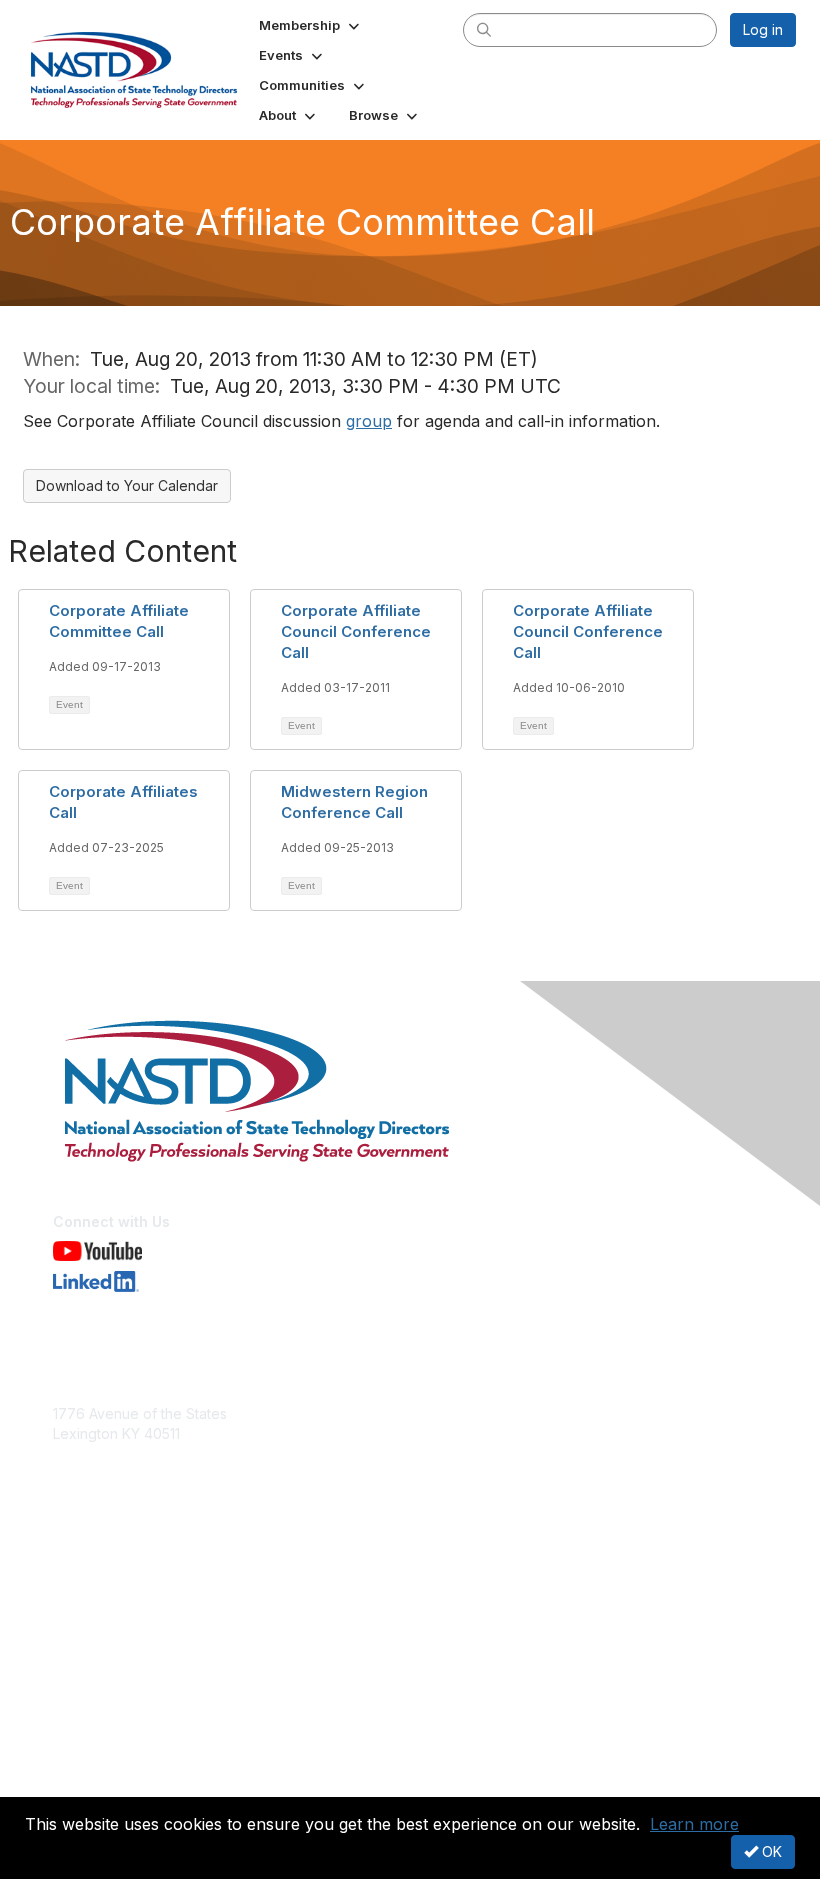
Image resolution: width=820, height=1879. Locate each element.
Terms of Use (97, 1784)
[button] (311, 25)
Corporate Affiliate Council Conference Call (356, 631)
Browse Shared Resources (141, 1633)
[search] (484, 29)
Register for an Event (122, 1613)
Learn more (694, 1824)
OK (770, 1851)
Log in (763, 29)
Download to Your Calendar (127, 485)
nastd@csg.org (103, 1462)
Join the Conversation (125, 1594)
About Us (83, 1765)
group (369, 421)
